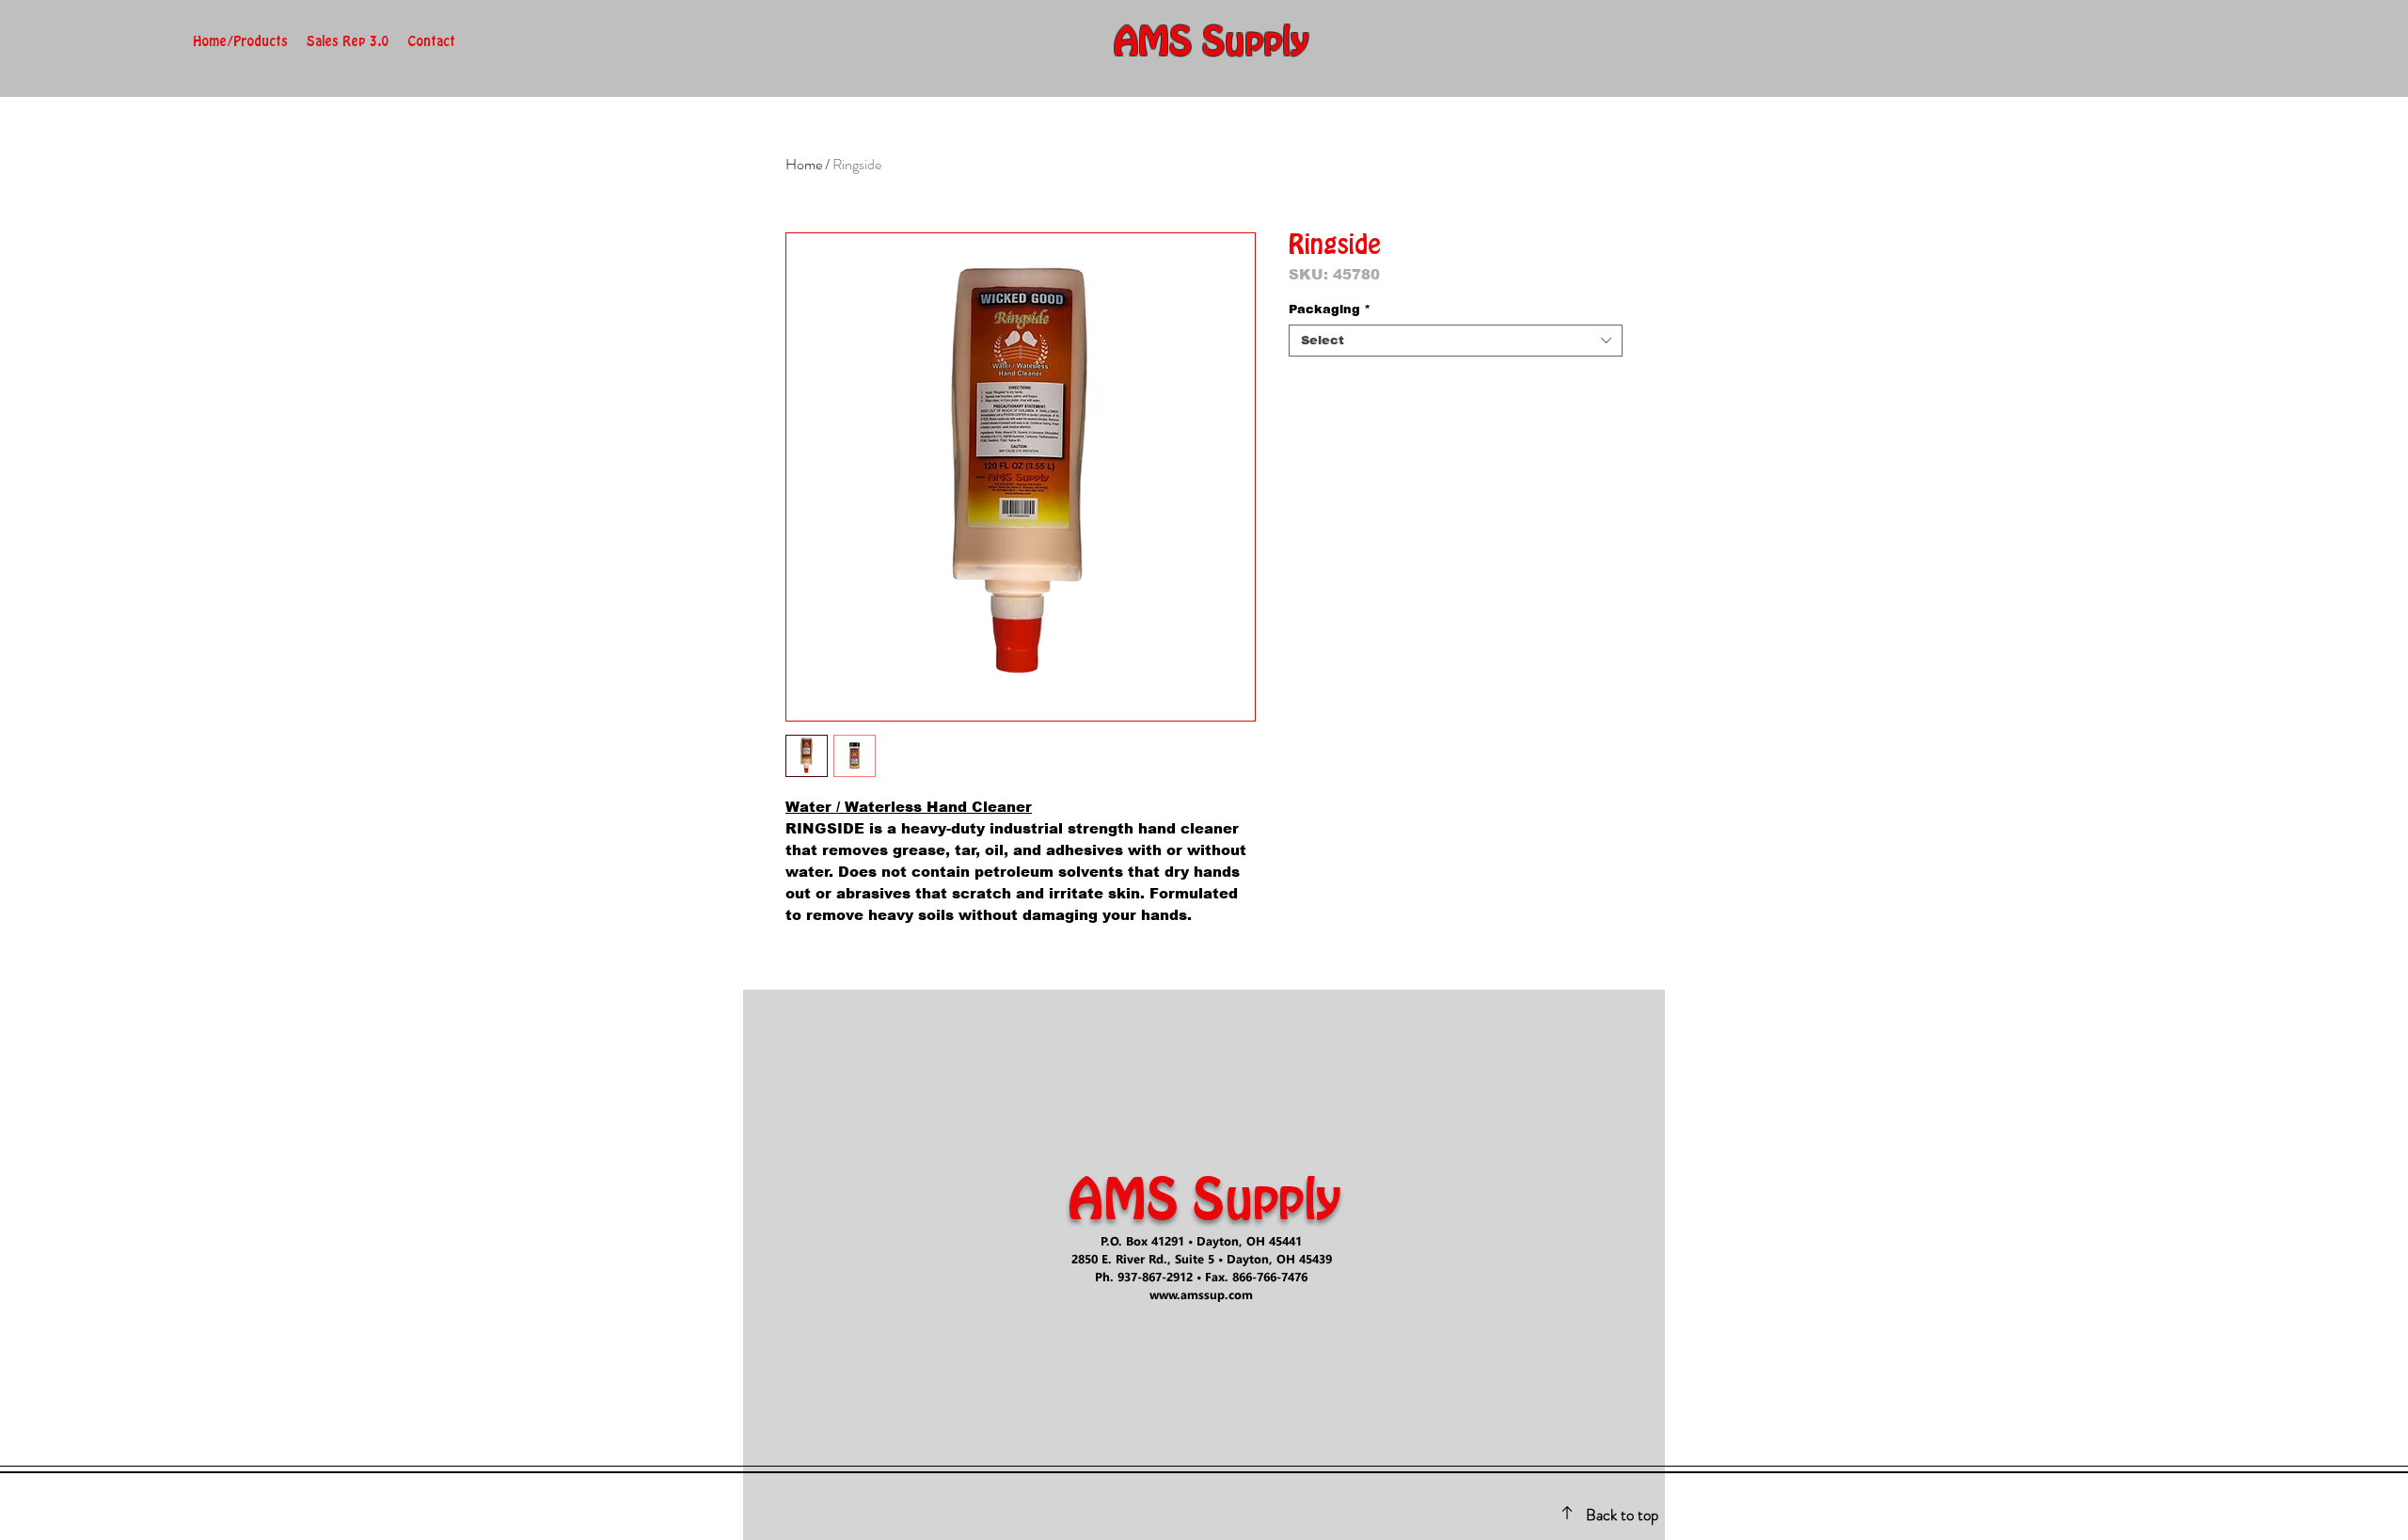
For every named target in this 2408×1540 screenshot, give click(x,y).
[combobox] (1456, 341)
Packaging (1330, 309)
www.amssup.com (1201, 1294)
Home (804, 164)
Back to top (1622, 1515)
